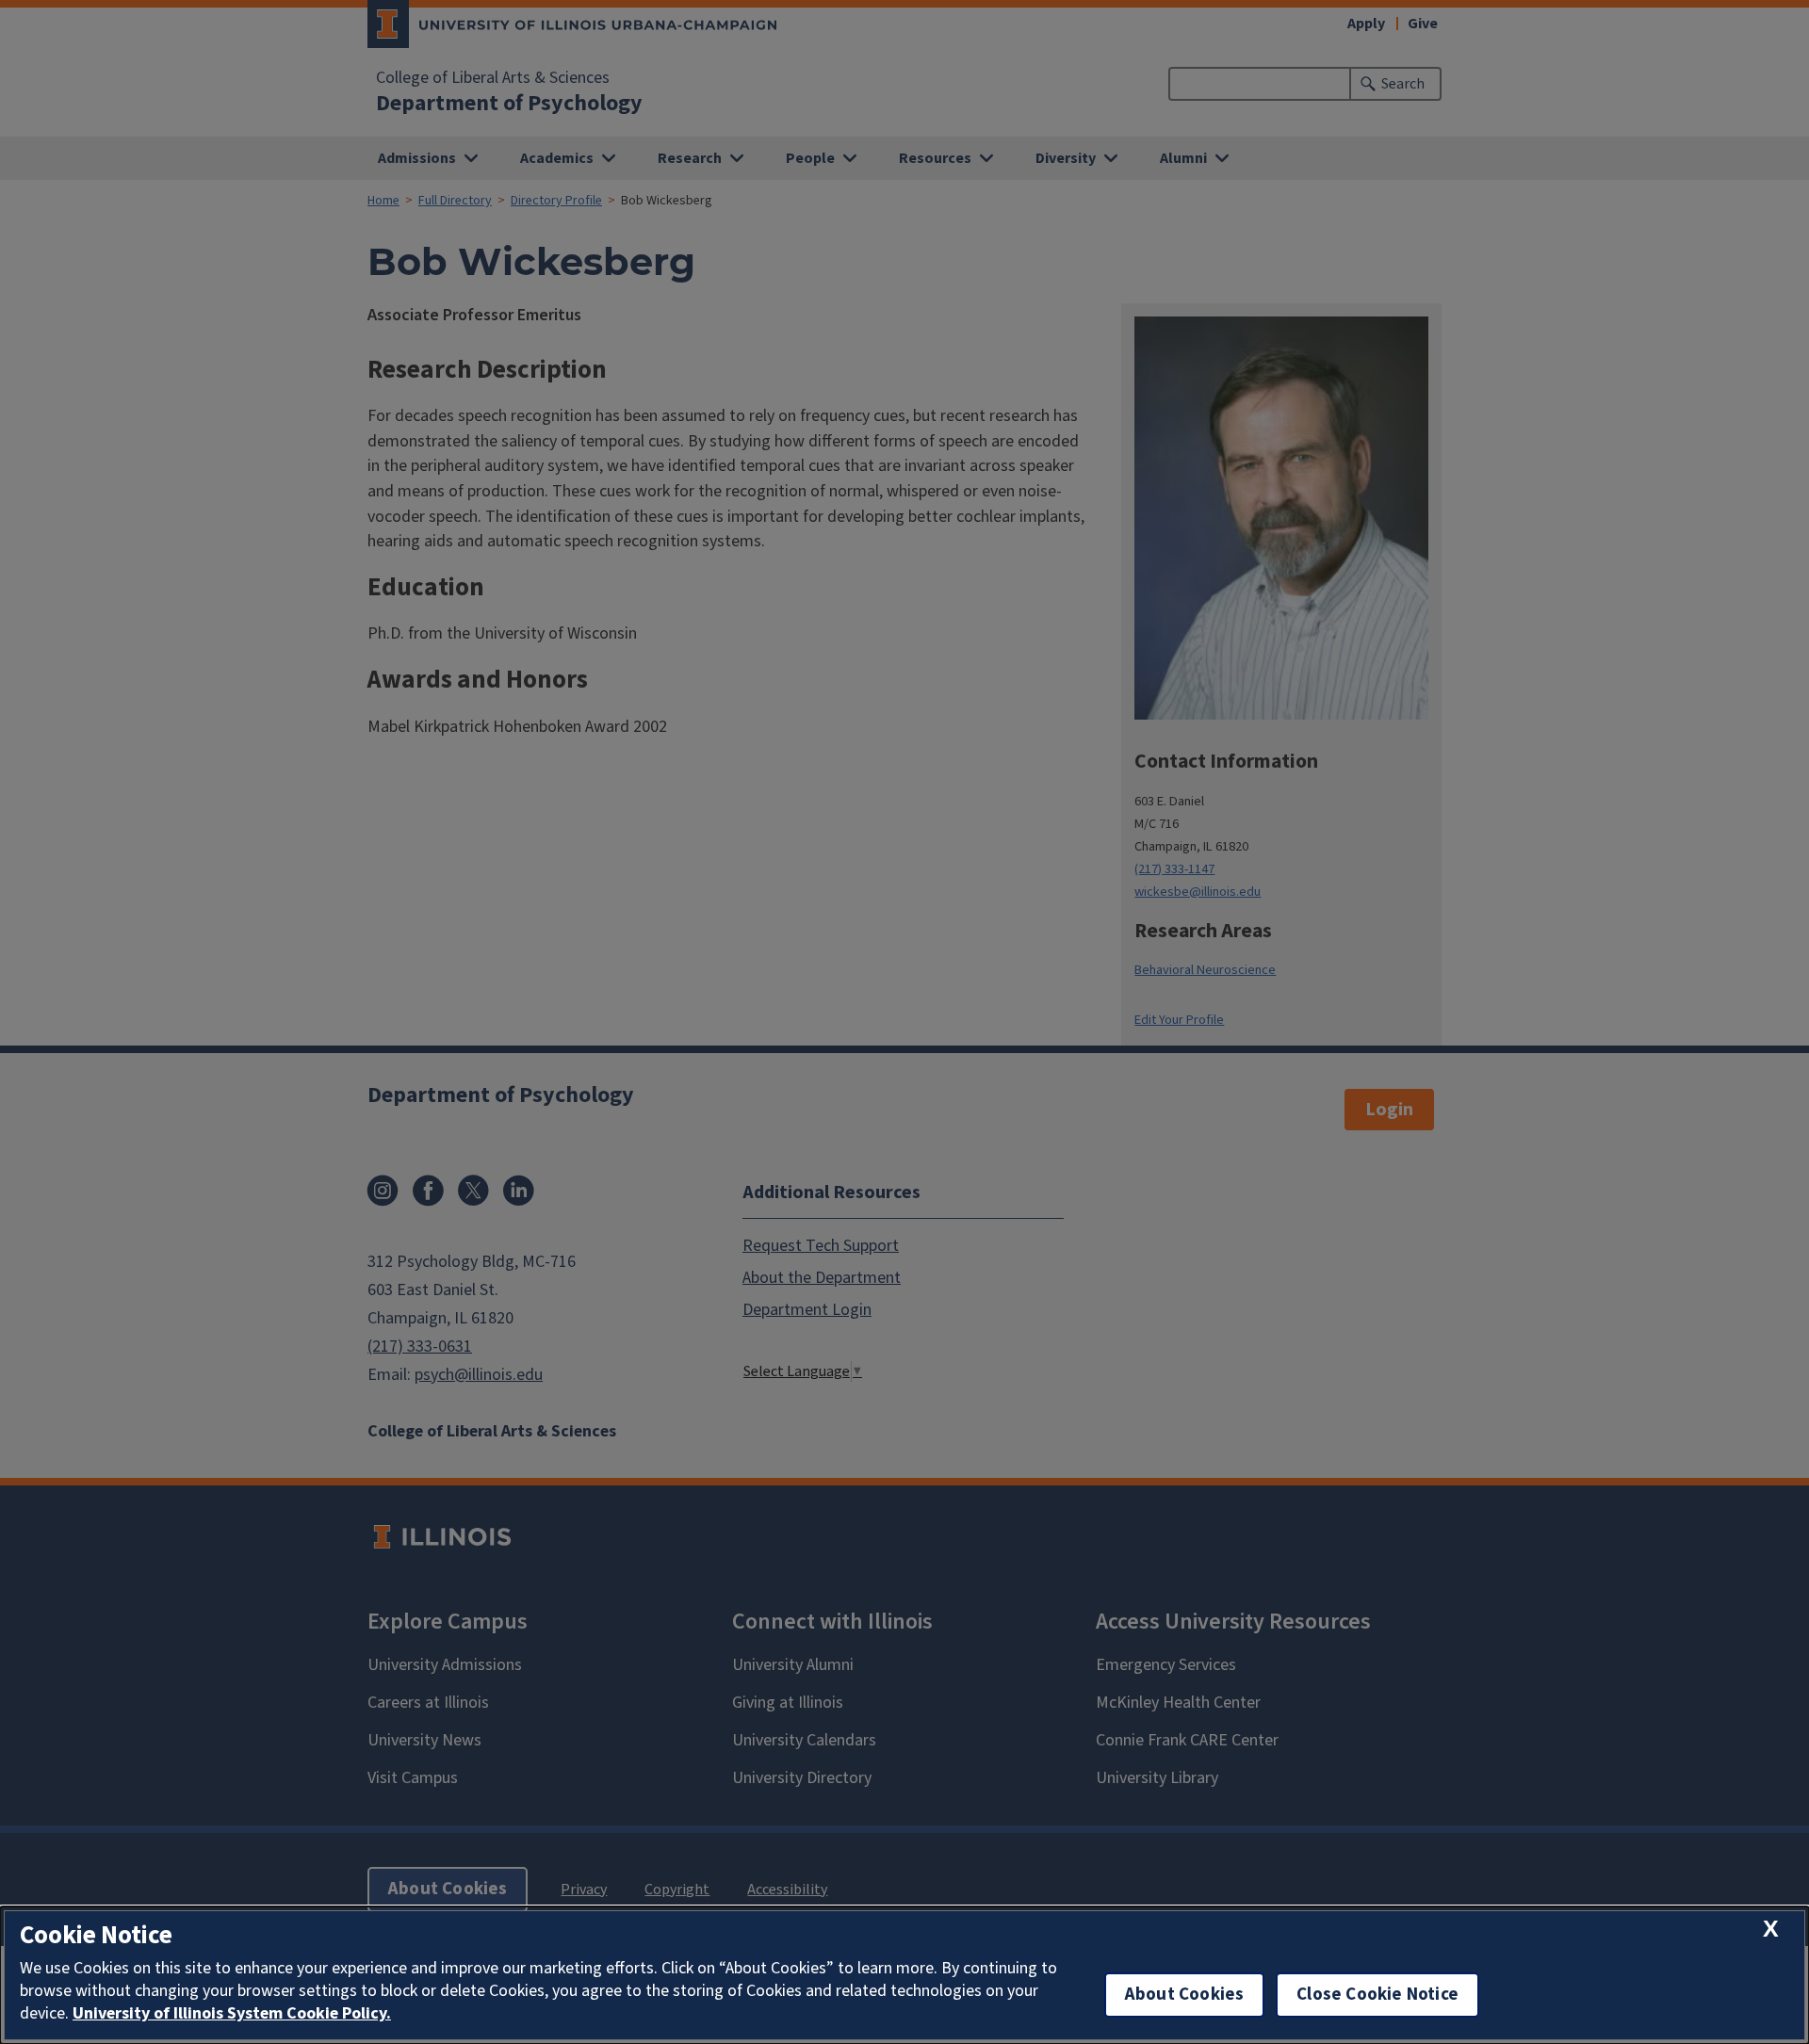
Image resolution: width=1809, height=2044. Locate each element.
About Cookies (1184, 1995)
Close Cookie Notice (1377, 1995)
